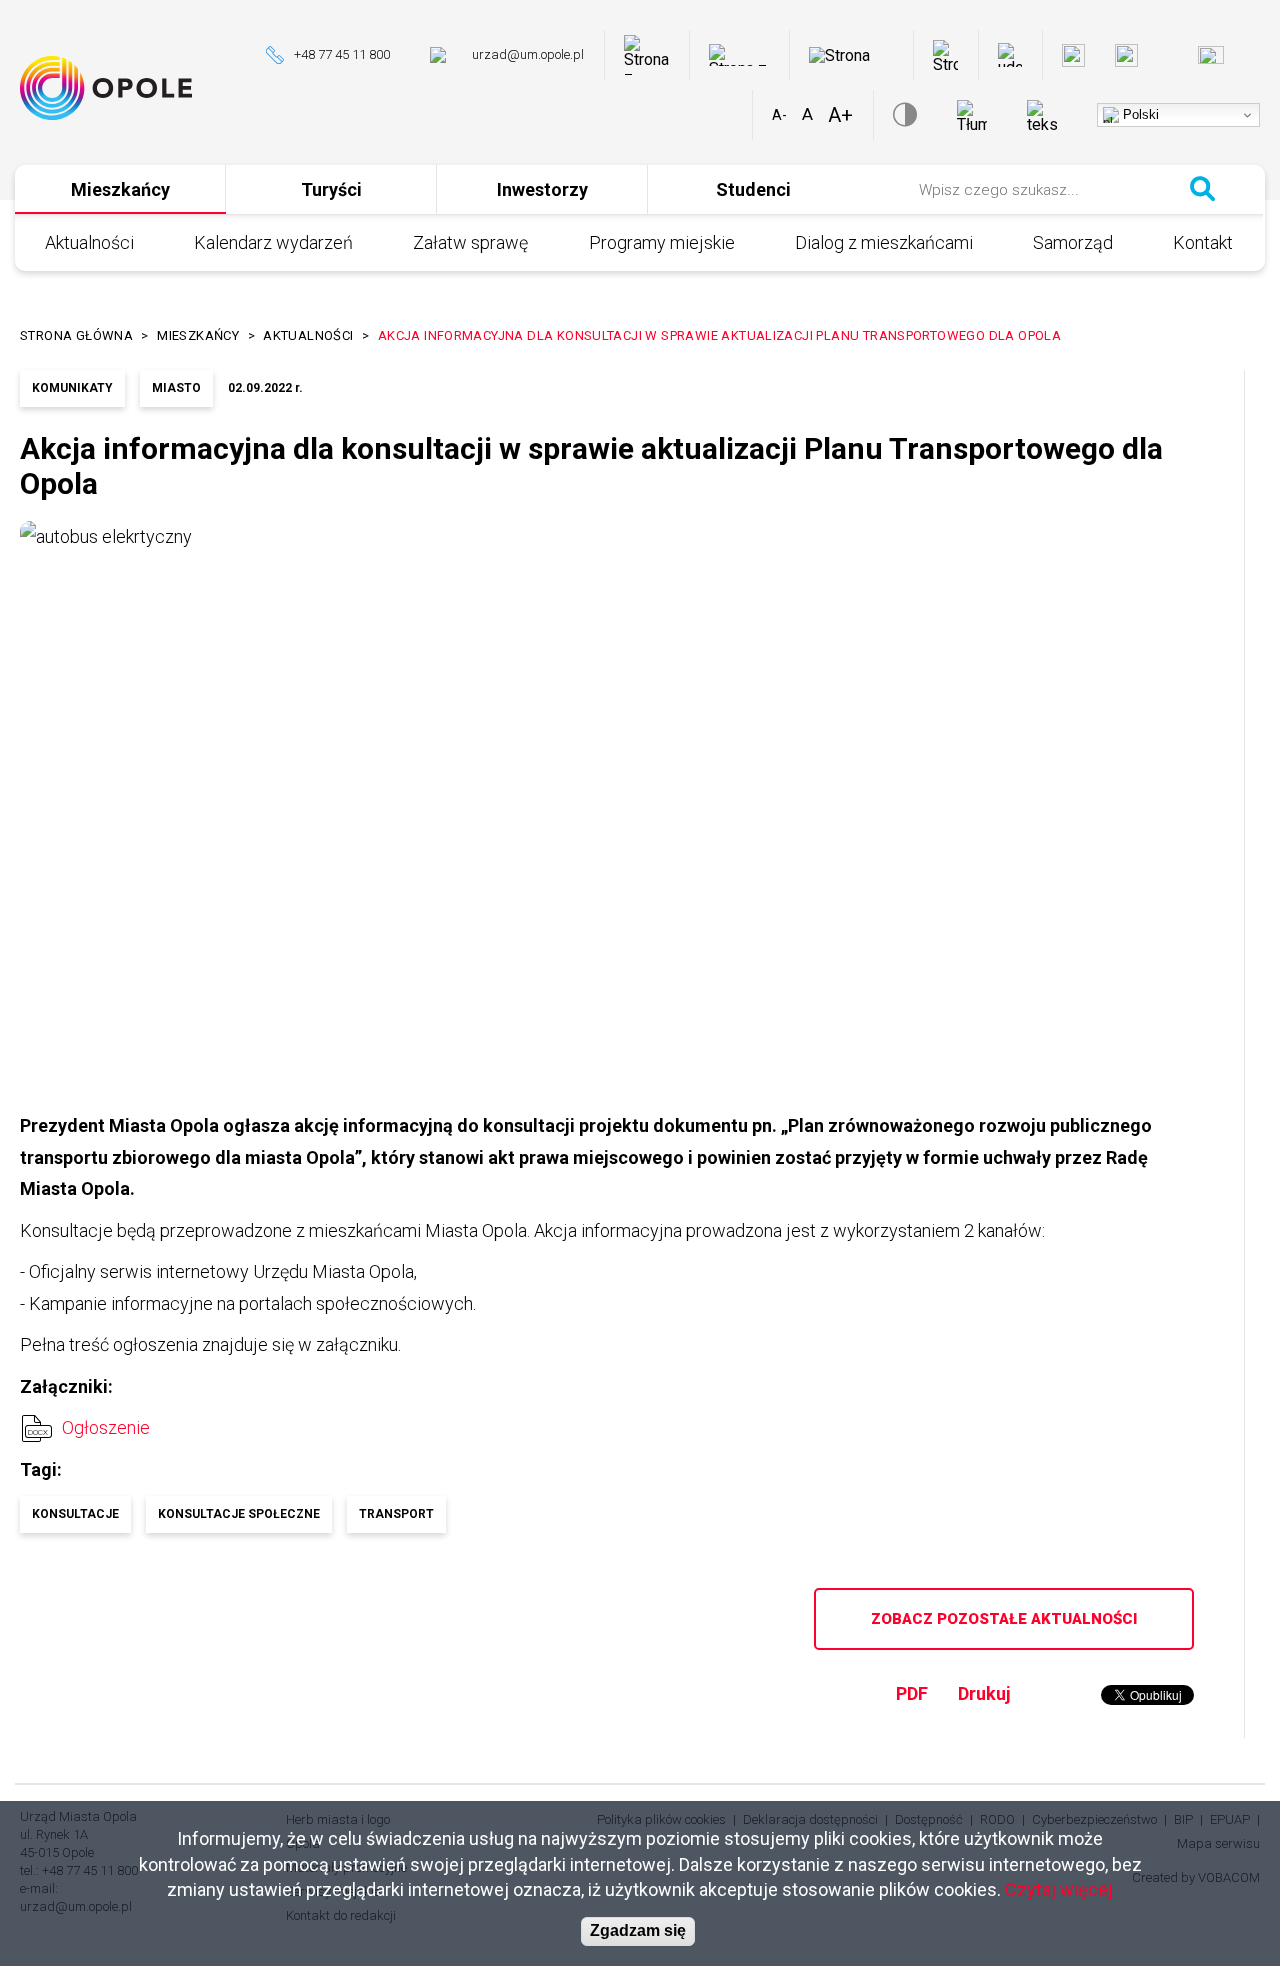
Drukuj (984, 1693)
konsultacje (75, 1514)
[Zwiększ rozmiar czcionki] (840, 115)
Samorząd (1073, 242)
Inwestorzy (542, 189)
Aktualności (89, 242)
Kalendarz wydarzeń (273, 242)
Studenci (753, 189)
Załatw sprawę (470, 242)
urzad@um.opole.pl (528, 54)
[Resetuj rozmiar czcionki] (807, 115)
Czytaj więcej (1059, 1888)
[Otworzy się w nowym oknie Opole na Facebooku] (1073, 55)
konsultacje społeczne (239, 1514)
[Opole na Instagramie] (1126, 55)
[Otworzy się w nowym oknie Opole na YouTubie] (1211, 55)
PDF (912, 1693)
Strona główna (76, 335)
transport (396, 1514)
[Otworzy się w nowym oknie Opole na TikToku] (1257, 55)
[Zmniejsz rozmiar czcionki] (779, 115)
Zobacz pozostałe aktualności (1004, 1619)
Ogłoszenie (106, 1427)
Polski (1139, 114)
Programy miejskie (662, 242)
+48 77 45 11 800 (342, 54)
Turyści (331, 189)
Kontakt (1203, 242)
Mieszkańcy (120, 189)
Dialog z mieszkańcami (884, 242)
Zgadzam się (638, 1931)
